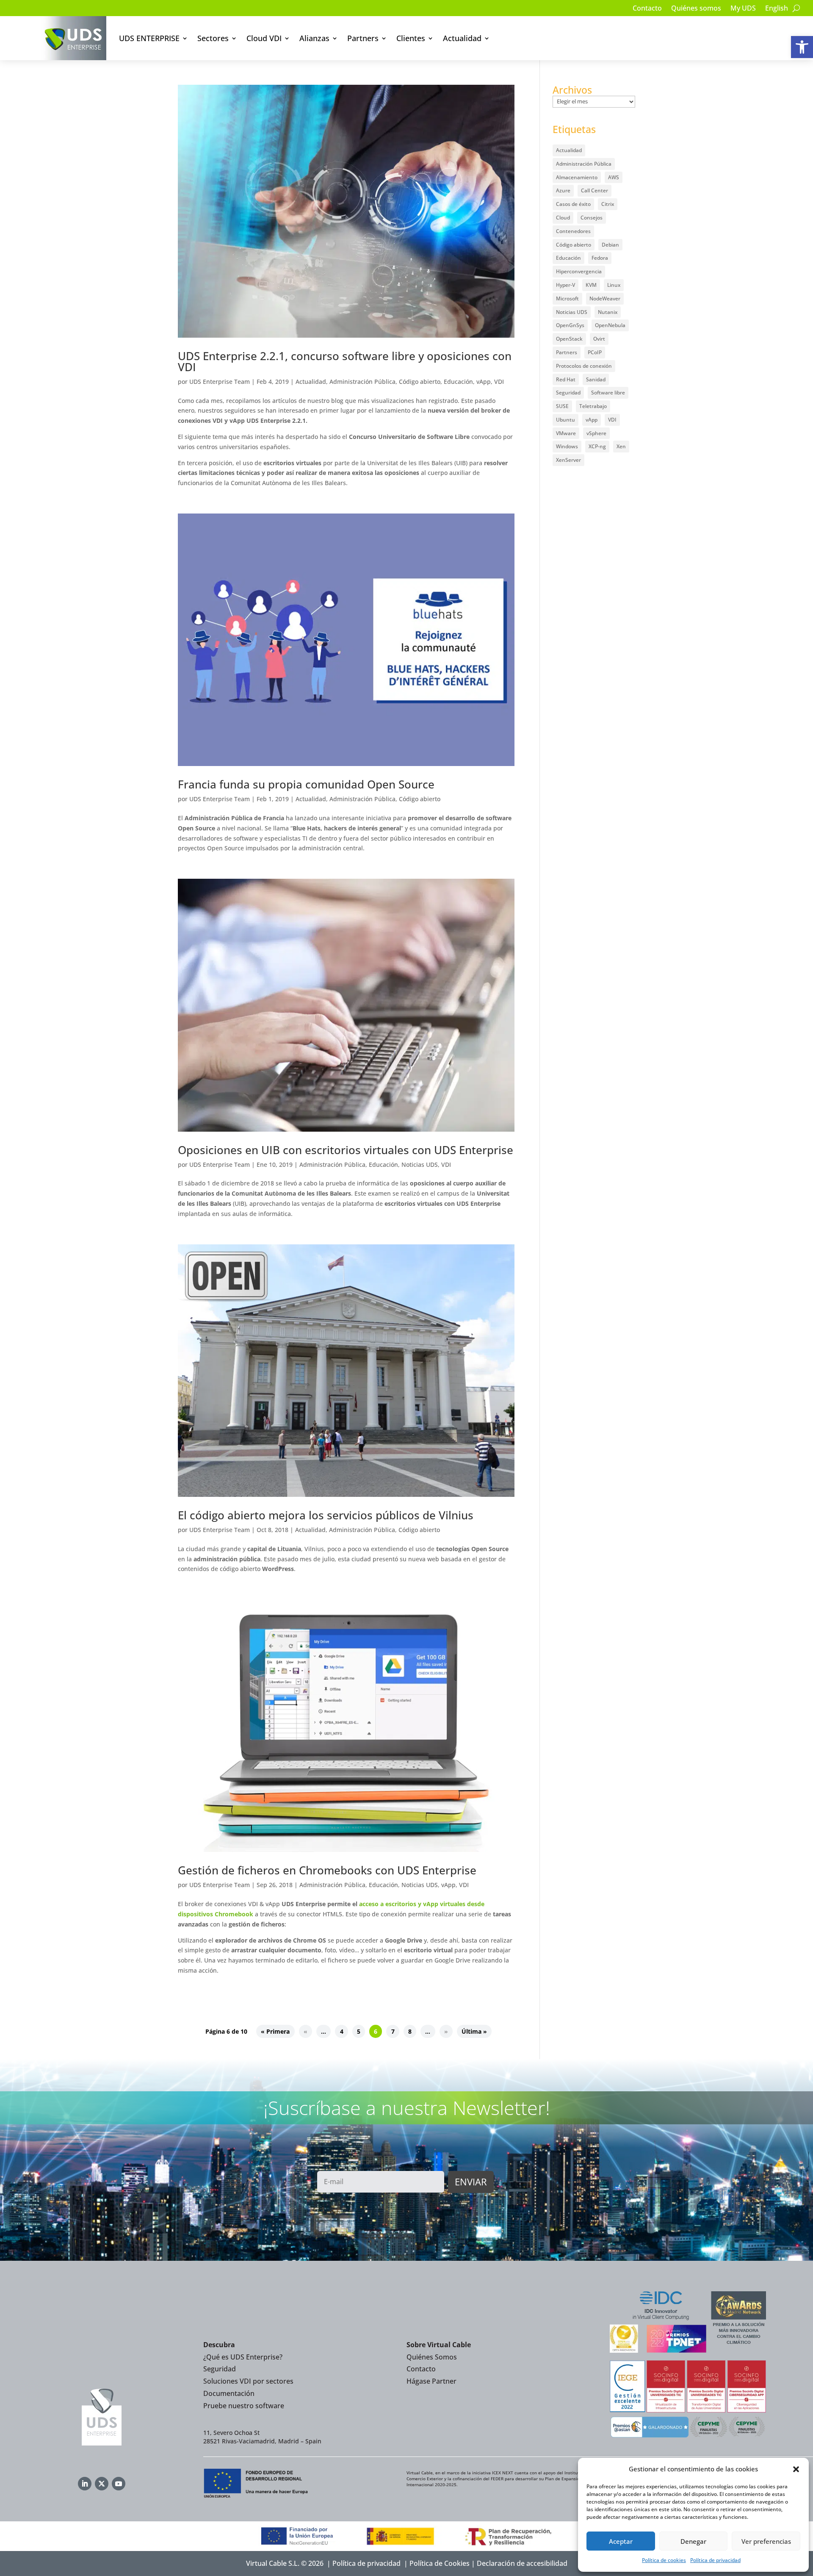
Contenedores (573, 231)
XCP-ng (597, 446)
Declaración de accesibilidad (522, 2563)
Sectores (213, 38)
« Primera (275, 2031)
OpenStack (569, 339)
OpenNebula (610, 325)
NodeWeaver (605, 298)
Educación (458, 382)
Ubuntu (566, 420)
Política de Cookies (440, 2563)
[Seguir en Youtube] (119, 2484)
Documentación (229, 2393)
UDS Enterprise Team (220, 382)
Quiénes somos (696, 9)
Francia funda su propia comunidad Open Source (306, 784)
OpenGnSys (570, 325)
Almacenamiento (577, 177)
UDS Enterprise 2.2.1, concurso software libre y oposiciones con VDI (345, 361)
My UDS (743, 9)
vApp (484, 382)
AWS (614, 177)
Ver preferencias (766, 2541)
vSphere (596, 433)
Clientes (411, 38)
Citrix (608, 204)
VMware (566, 433)
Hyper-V (566, 285)
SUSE (562, 406)
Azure (563, 190)
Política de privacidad (715, 2560)
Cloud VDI (264, 38)
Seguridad (568, 393)
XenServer (568, 460)
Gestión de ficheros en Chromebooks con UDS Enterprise (327, 1870)
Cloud (563, 218)
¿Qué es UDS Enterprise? (243, 2357)
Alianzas (314, 38)
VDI (499, 382)
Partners (363, 38)
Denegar (693, 2541)
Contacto (647, 9)
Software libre (608, 393)
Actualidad (462, 38)
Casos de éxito (573, 204)
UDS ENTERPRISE (149, 38)
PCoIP (595, 352)
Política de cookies (664, 2560)
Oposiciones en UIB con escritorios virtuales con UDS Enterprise (346, 1150)
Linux (614, 285)
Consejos (592, 218)
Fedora (600, 258)
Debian (610, 245)
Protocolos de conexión (584, 366)
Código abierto (420, 382)
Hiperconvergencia (579, 271)
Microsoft (567, 298)
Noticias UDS (420, 1164)
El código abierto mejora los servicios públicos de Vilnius (326, 1515)
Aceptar (621, 2541)
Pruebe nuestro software (244, 2406)
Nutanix (608, 312)
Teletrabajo (593, 406)
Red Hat (566, 379)
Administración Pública (362, 382)
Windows (567, 446)
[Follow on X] (102, 2484)
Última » (474, 2031)
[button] (802, 47)
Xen (621, 446)
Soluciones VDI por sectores (248, 2381)
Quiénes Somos (432, 2357)
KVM (591, 285)
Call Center (595, 190)
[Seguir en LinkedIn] (85, 2484)
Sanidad (596, 379)
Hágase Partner (431, 2381)
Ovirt (599, 339)
